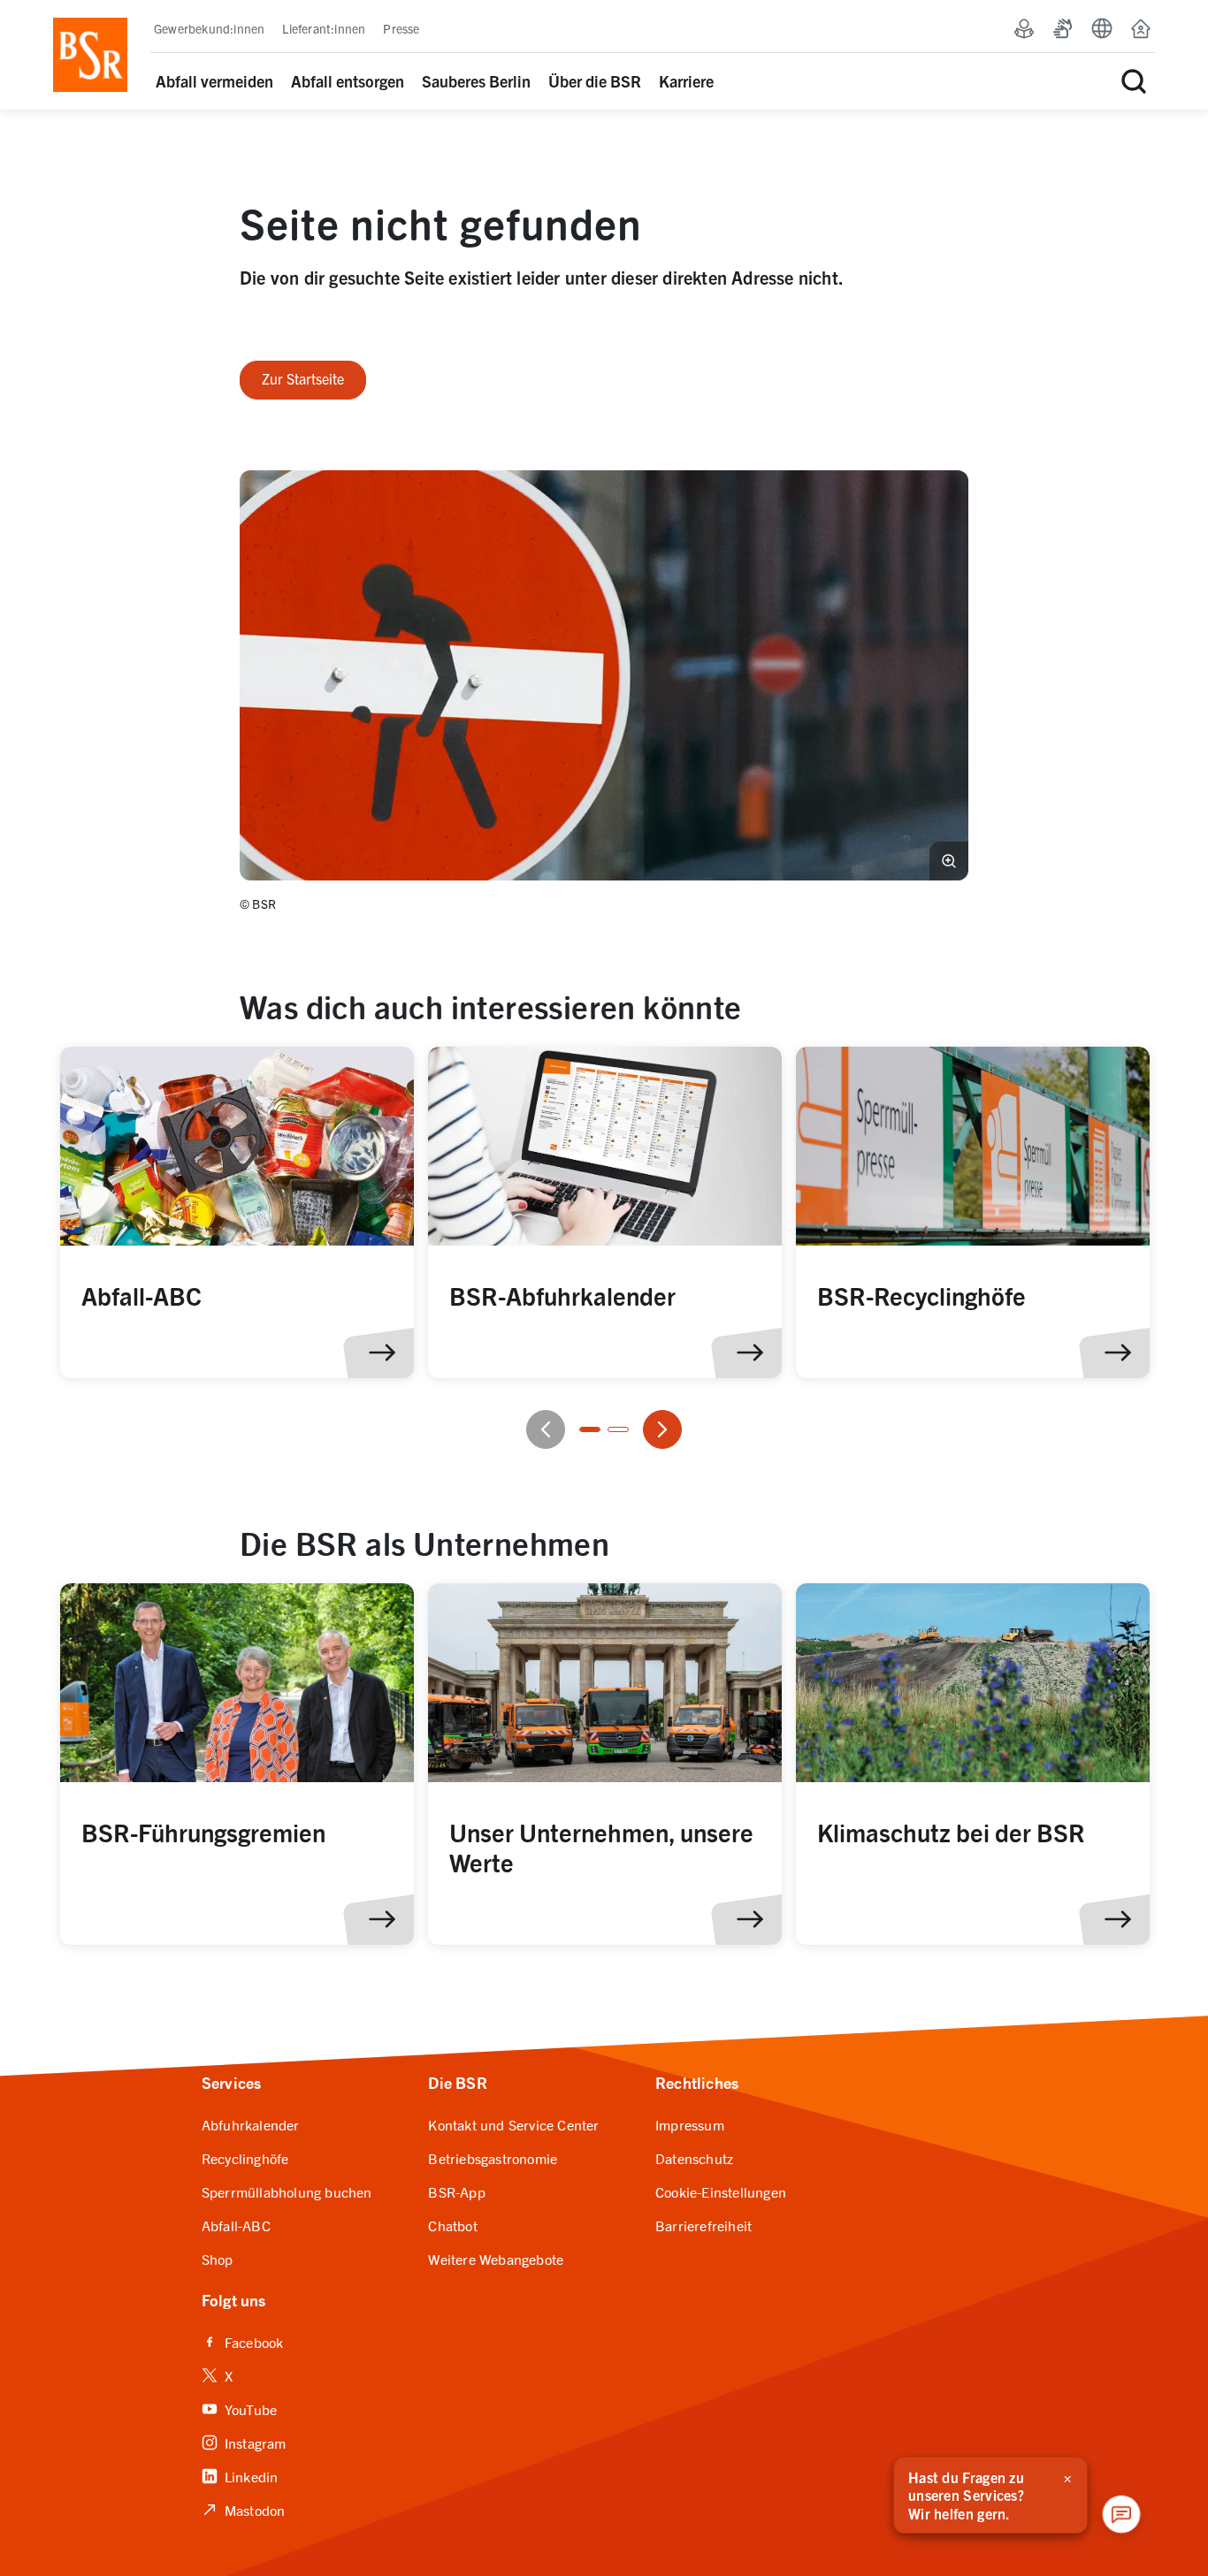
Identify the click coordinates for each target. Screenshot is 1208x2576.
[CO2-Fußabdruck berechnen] (605, 1213)
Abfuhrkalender (251, 2124)
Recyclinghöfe (245, 2158)
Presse (401, 28)
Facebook (243, 2341)
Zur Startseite (303, 378)
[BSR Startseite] (90, 55)
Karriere (686, 81)
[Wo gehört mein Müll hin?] (237, 1213)
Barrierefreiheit (703, 2225)
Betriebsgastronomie (493, 2158)
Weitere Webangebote (496, 2259)
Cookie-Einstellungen (721, 2191)
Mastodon (244, 2509)
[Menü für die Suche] (1134, 81)
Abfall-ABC (236, 2225)
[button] (604, 675)
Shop (218, 2259)
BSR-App (456, 2191)
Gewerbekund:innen (209, 28)
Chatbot (452, 2225)
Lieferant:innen (324, 28)
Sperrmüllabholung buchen (287, 2191)
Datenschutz (694, 2158)
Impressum (690, 2124)
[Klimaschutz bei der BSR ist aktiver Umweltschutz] (973, 1764)
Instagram (244, 2442)
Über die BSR (595, 81)
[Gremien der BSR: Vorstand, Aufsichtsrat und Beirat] (237, 1764)
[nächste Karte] (662, 1429)
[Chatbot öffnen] (1121, 2514)
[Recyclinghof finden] (973, 1213)
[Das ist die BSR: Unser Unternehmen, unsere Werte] (605, 1764)
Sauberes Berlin (476, 81)
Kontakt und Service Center (513, 2124)
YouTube (239, 2408)
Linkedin (240, 2476)
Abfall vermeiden (214, 81)
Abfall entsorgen (348, 81)
